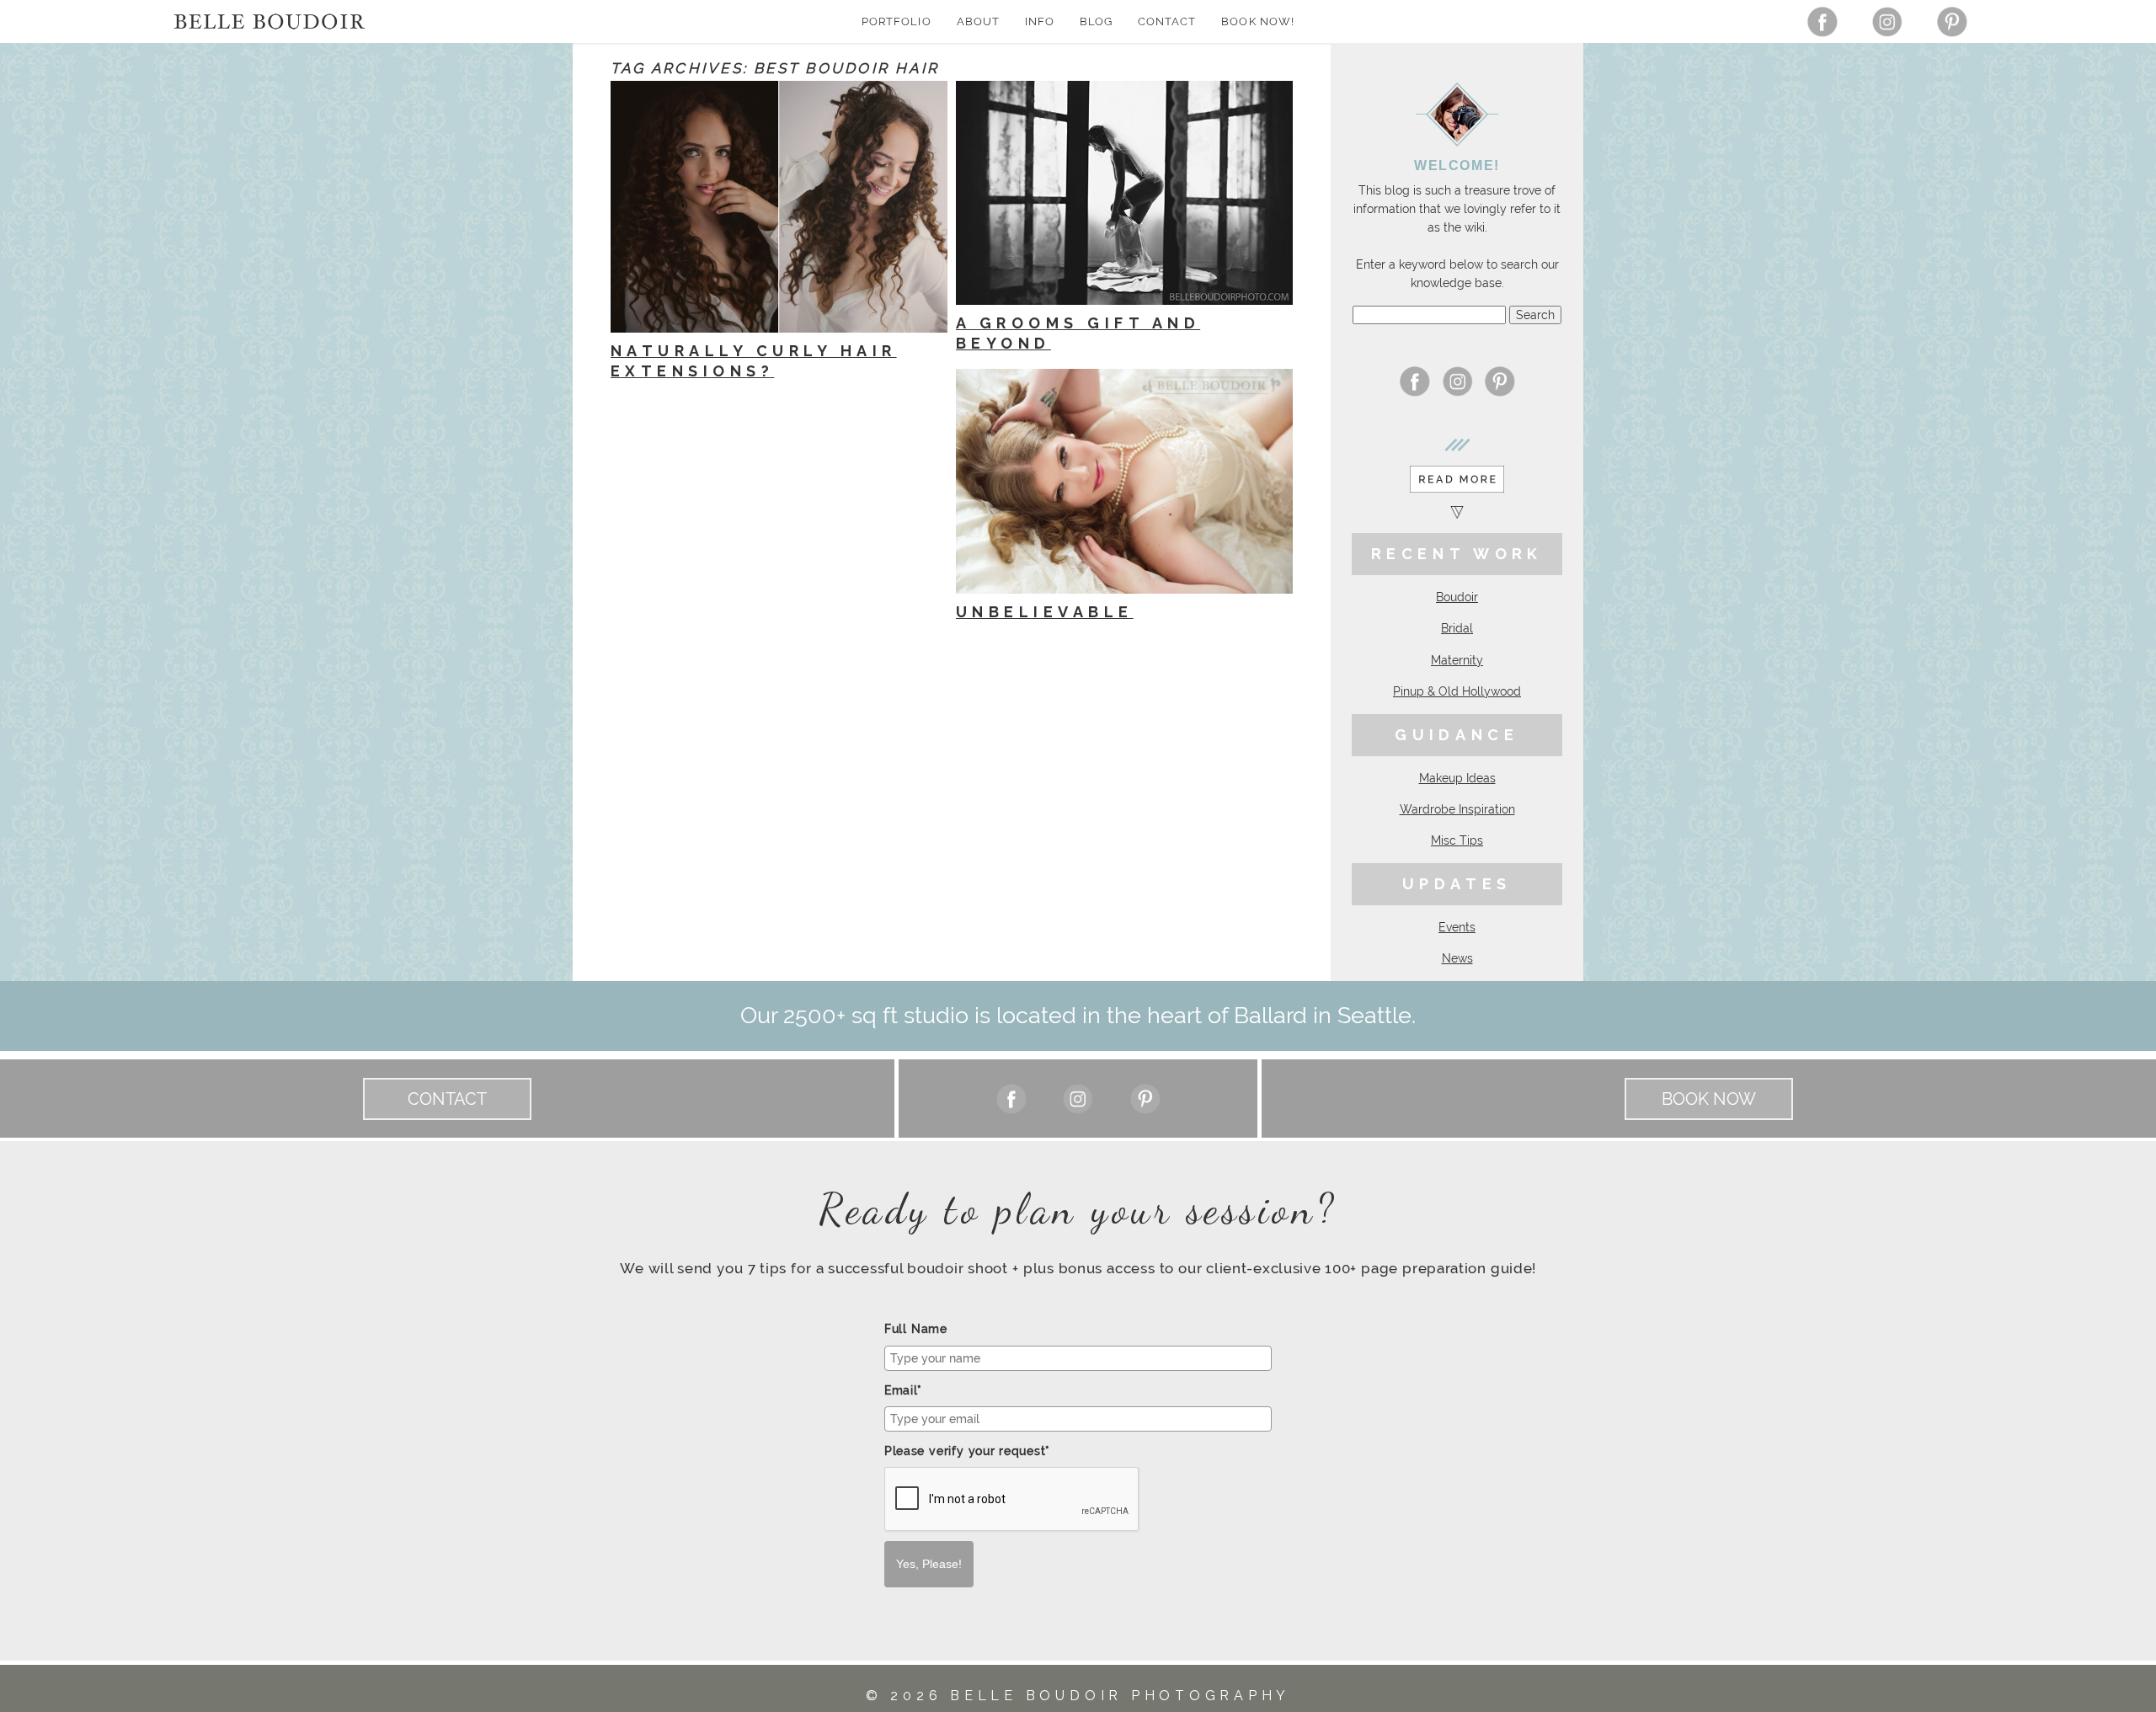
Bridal (1457, 628)
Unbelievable (1045, 612)
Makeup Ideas (1457, 778)
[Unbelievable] (1124, 481)
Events (1457, 927)
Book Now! (1257, 21)
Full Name (916, 1329)
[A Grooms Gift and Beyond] (1124, 193)
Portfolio (896, 21)
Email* (903, 1390)
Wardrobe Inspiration (1457, 809)
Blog (1096, 21)
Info (1040, 21)
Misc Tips (1457, 840)
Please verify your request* (967, 1451)
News (1457, 958)
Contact (1167, 21)
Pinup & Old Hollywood (1457, 691)
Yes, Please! (929, 1564)
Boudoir (1457, 597)
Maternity (1457, 660)
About (978, 21)
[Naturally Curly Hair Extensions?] (779, 207)
